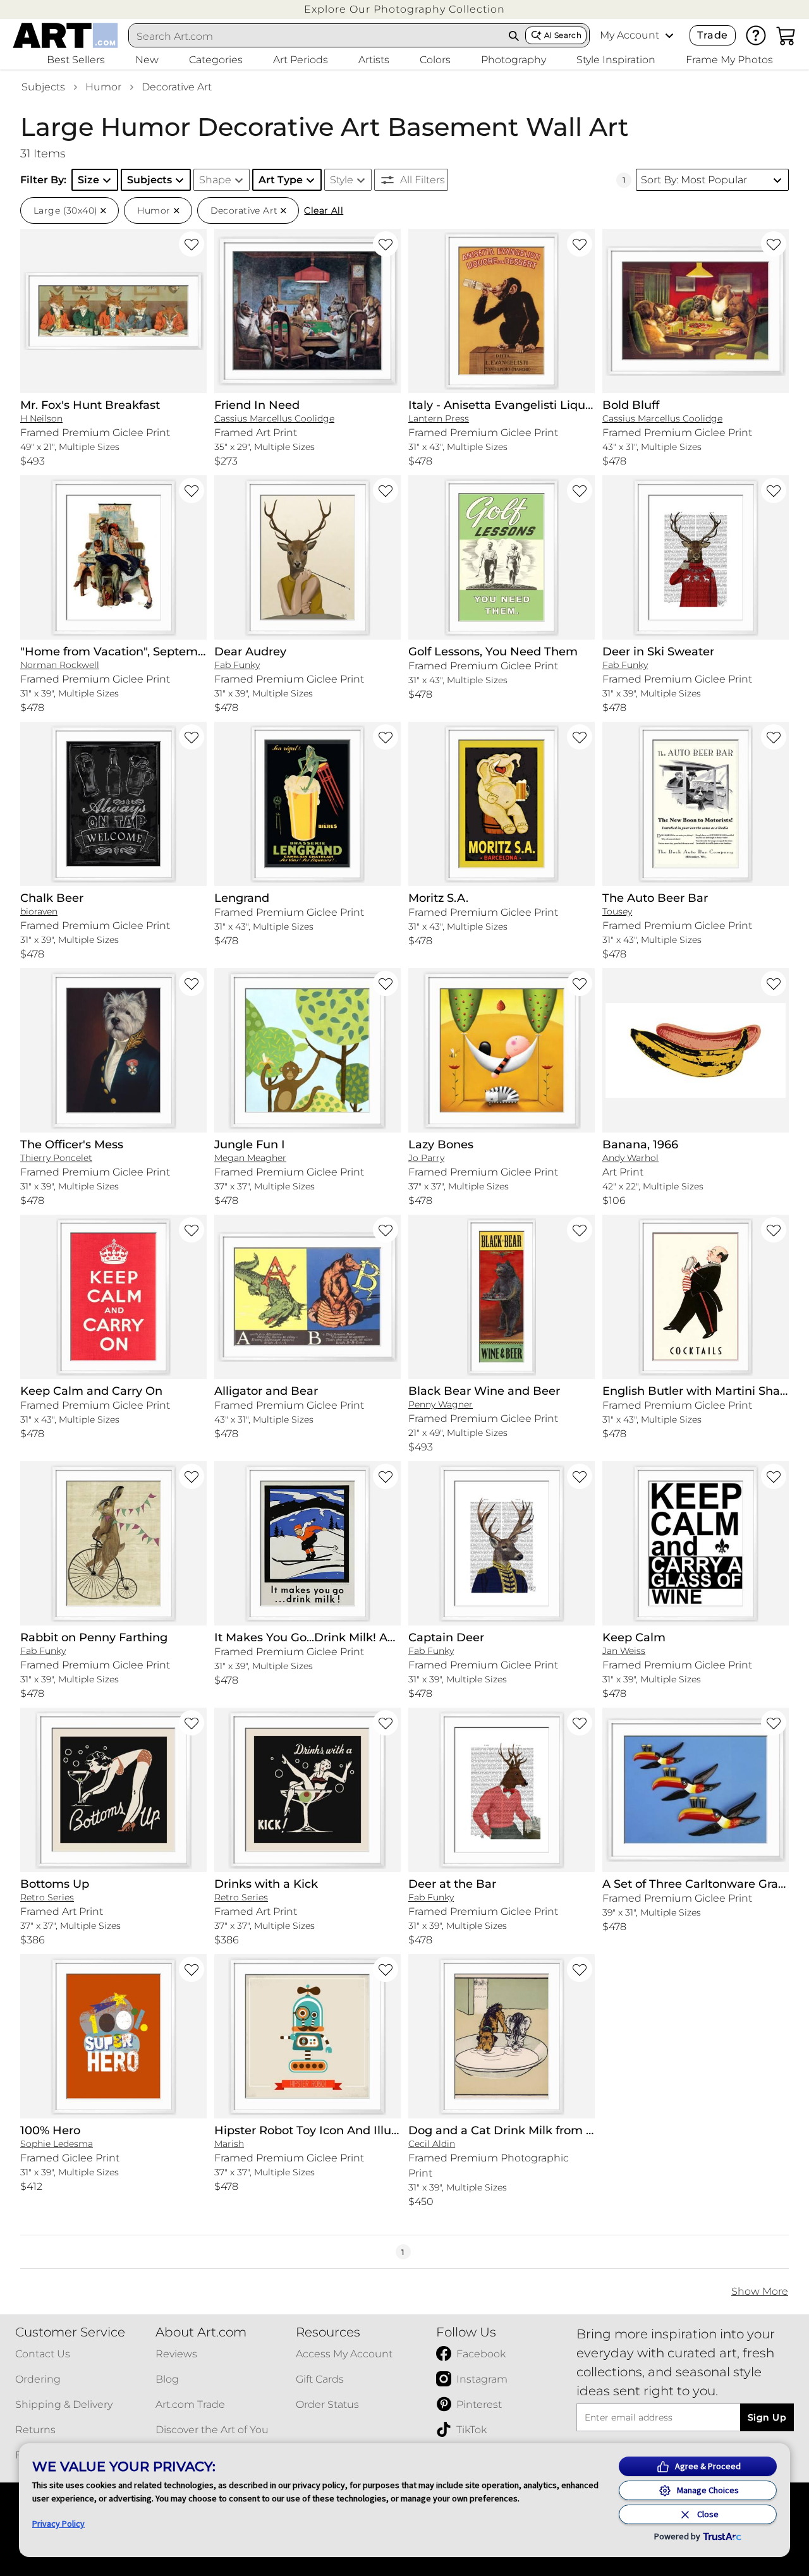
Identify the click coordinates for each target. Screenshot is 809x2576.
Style (342, 180)
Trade (712, 35)
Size (88, 180)
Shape (215, 180)
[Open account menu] (669, 35)
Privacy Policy (58, 2524)
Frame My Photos (729, 60)
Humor (103, 87)
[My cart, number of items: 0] (786, 35)
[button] (404, 9)
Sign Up (767, 2417)
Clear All (324, 210)
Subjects (43, 87)
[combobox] (316, 36)
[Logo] (65, 35)
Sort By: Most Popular (694, 180)
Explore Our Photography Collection (404, 9)
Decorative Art (177, 87)
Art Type (281, 180)
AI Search (563, 35)
